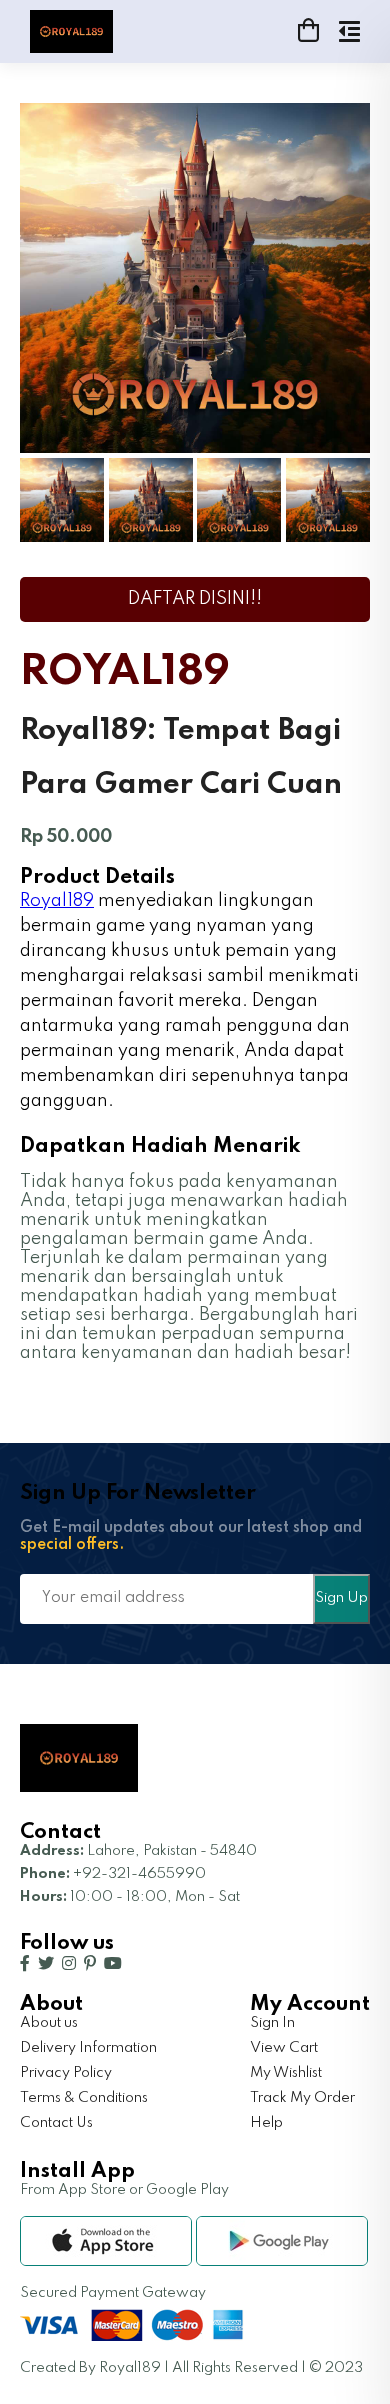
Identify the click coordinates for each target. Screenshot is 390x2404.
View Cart (284, 2048)
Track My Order (302, 2098)
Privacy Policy (66, 2073)
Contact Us (56, 2123)
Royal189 (57, 901)
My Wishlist (286, 2073)
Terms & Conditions (84, 2098)
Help (266, 2123)
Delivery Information (88, 2048)
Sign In (272, 2023)
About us (49, 2023)
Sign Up (341, 1598)
